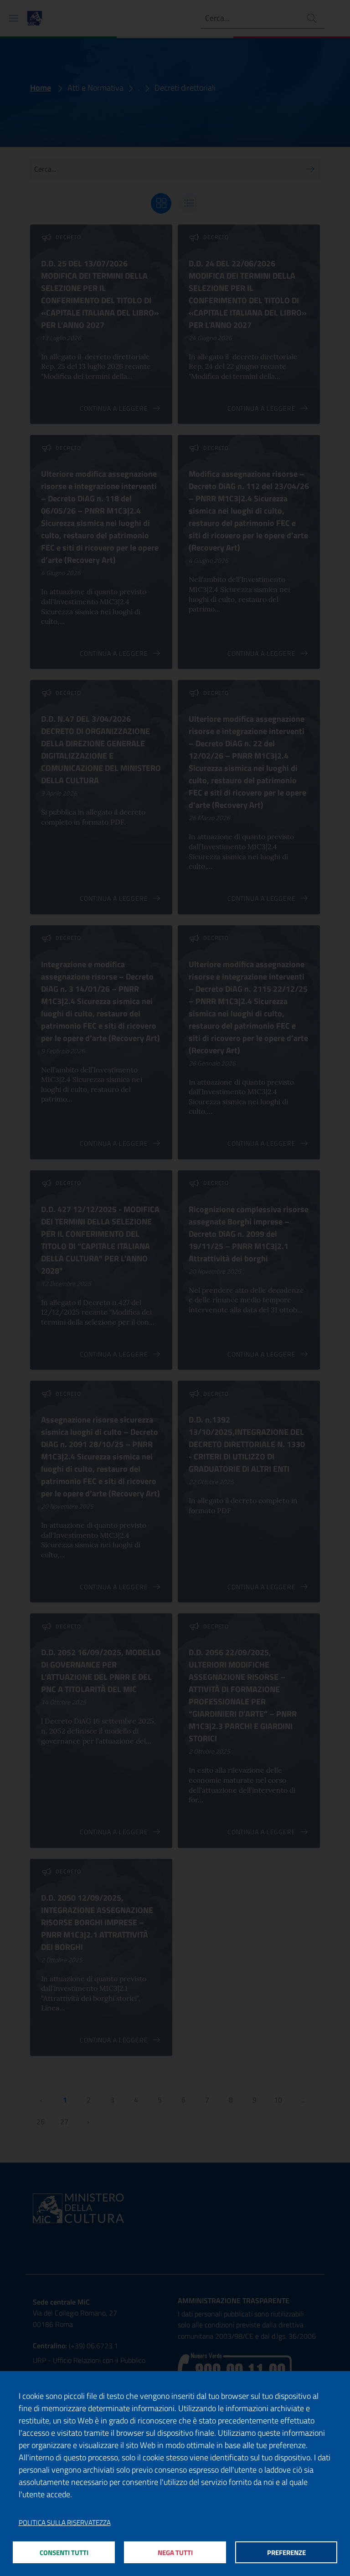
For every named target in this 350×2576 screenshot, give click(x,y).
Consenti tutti (64, 2553)
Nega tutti (175, 2553)
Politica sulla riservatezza (65, 2523)
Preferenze (286, 2553)
